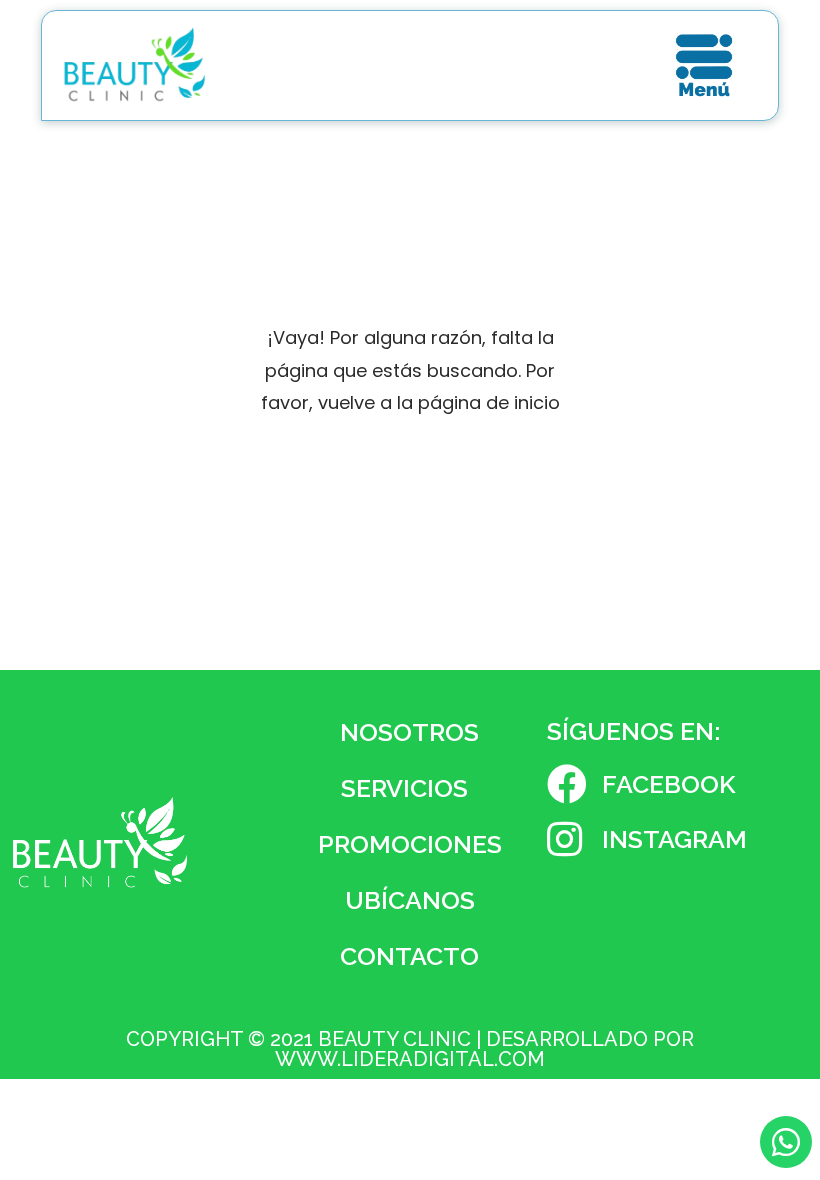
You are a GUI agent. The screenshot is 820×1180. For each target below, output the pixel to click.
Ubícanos (410, 900)
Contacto (409, 956)
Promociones (410, 844)
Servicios (404, 788)
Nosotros (409, 732)
